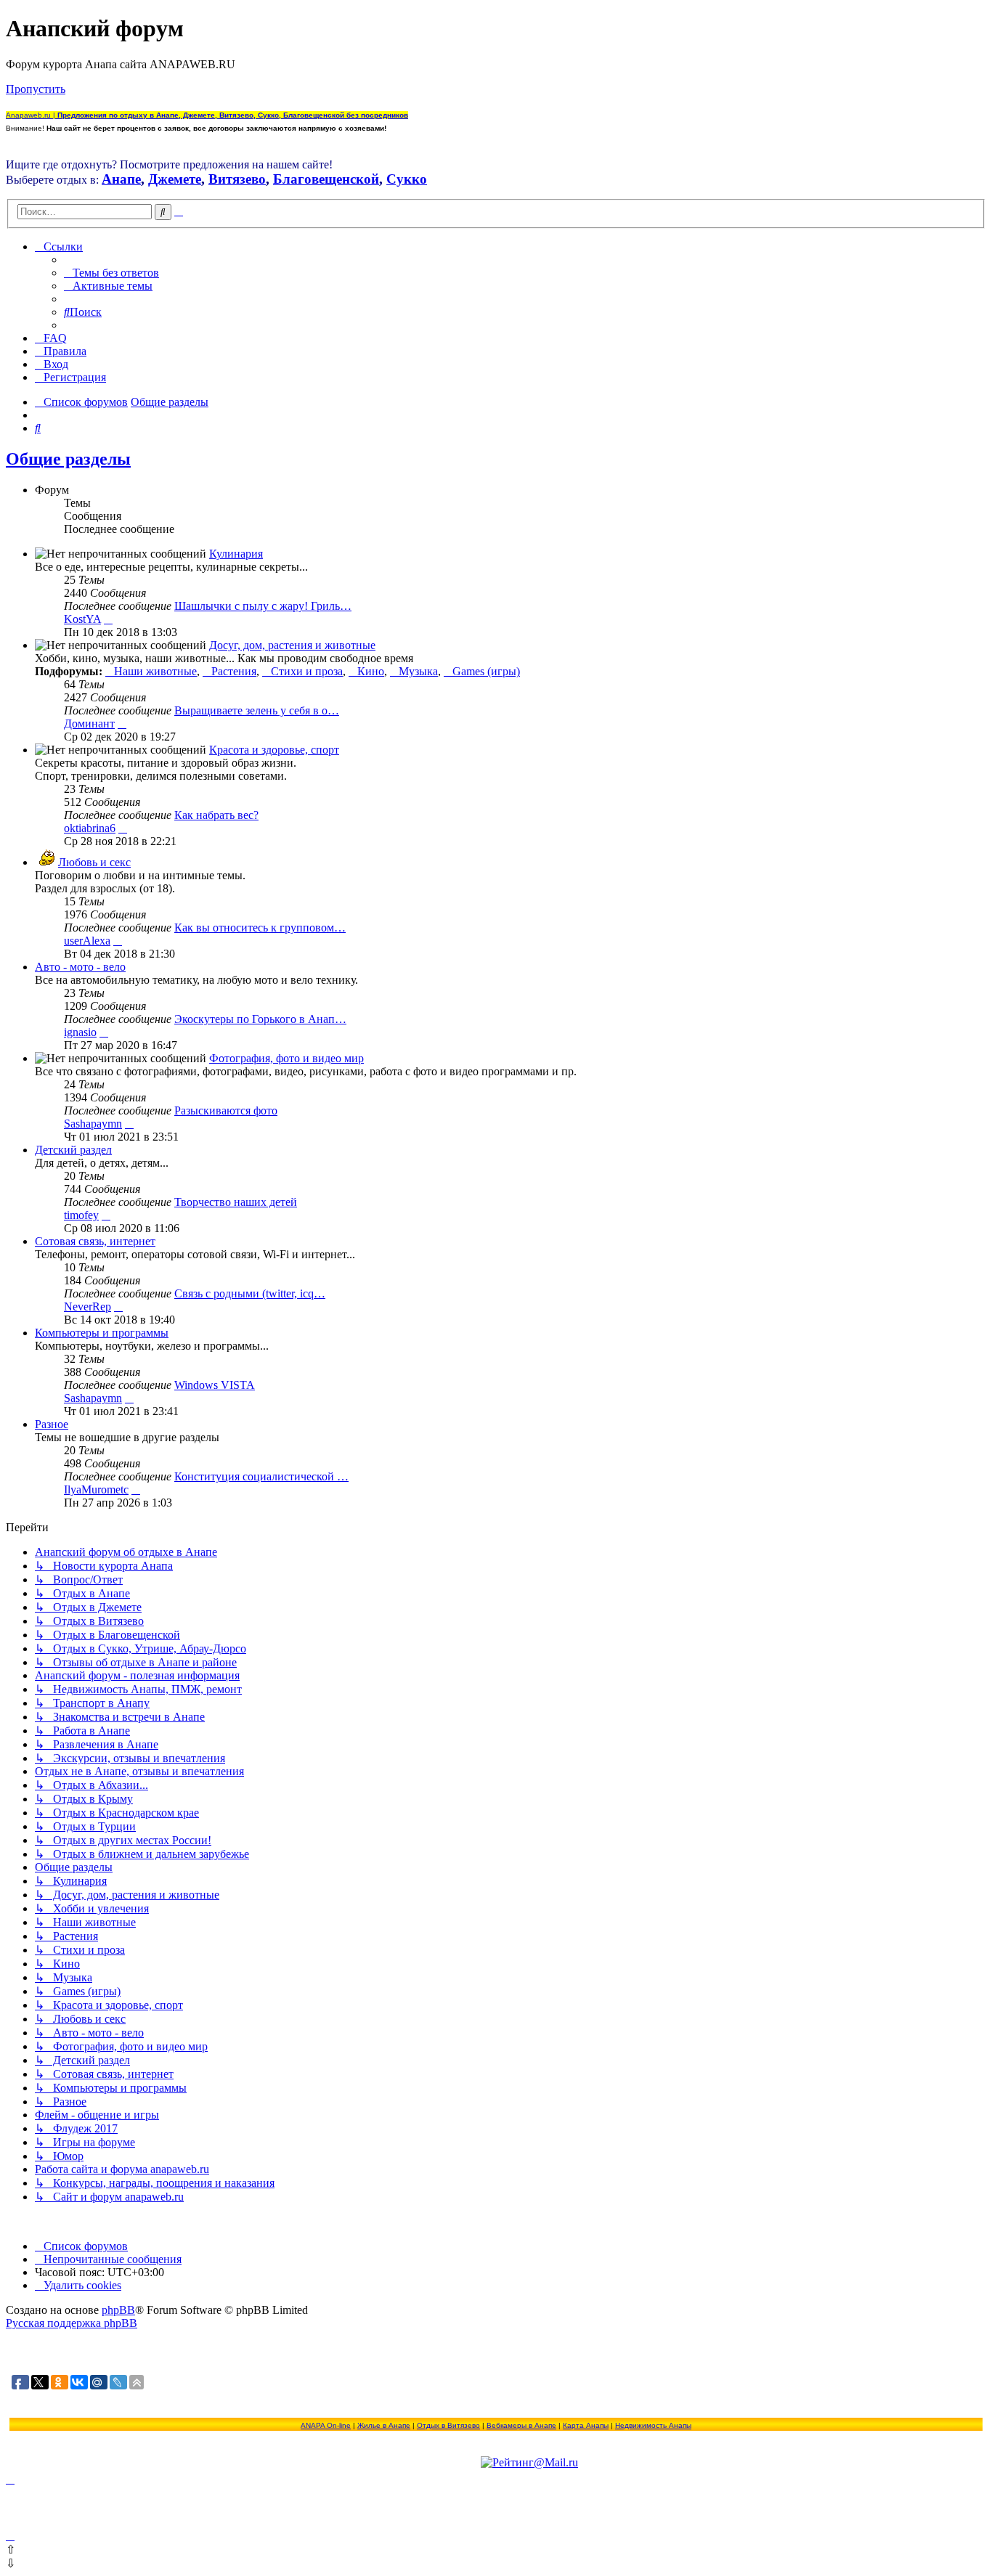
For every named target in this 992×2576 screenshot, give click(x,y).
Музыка (418, 671)
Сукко (407, 179)
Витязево (237, 179)
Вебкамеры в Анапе (521, 2425)
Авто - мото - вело (80, 967)
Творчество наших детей (236, 1202)
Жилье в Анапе (384, 2425)
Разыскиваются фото (226, 1110)
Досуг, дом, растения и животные (292, 645)
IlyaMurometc (96, 1489)
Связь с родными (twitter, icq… (250, 1293)
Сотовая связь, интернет (95, 1241)
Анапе (121, 179)
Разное (52, 1424)
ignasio (80, 1032)
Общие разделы (68, 459)
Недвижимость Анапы (653, 2425)
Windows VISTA (215, 1385)
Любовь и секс (94, 862)
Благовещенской (326, 179)
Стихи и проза (307, 671)
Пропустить (36, 89)
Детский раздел (73, 1150)
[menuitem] (111, 273)
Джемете (175, 179)
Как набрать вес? (216, 815)
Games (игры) (486, 671)
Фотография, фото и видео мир (286, 1058)
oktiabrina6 (90, 828)
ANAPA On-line (326, 2425)
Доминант (89, 724)
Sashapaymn (93, 1124)
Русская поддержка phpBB (72, 2323)
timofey (81, 1215)
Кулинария (236, 554)
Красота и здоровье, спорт (274, 750)
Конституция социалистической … (261, 1476)
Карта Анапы (586, 2425)
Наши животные (155, 671)
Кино (371, 671)
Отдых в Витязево (448, 2425)
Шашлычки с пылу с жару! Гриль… (263, 606)
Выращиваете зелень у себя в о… (257, 710)
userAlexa (87, 941)
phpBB (118, 2310)
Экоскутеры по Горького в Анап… (260, 1019)
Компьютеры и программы (102, 1333)
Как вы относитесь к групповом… (260, 928)
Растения (234, 671)
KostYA (82, 619)
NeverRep (88, 1307)
